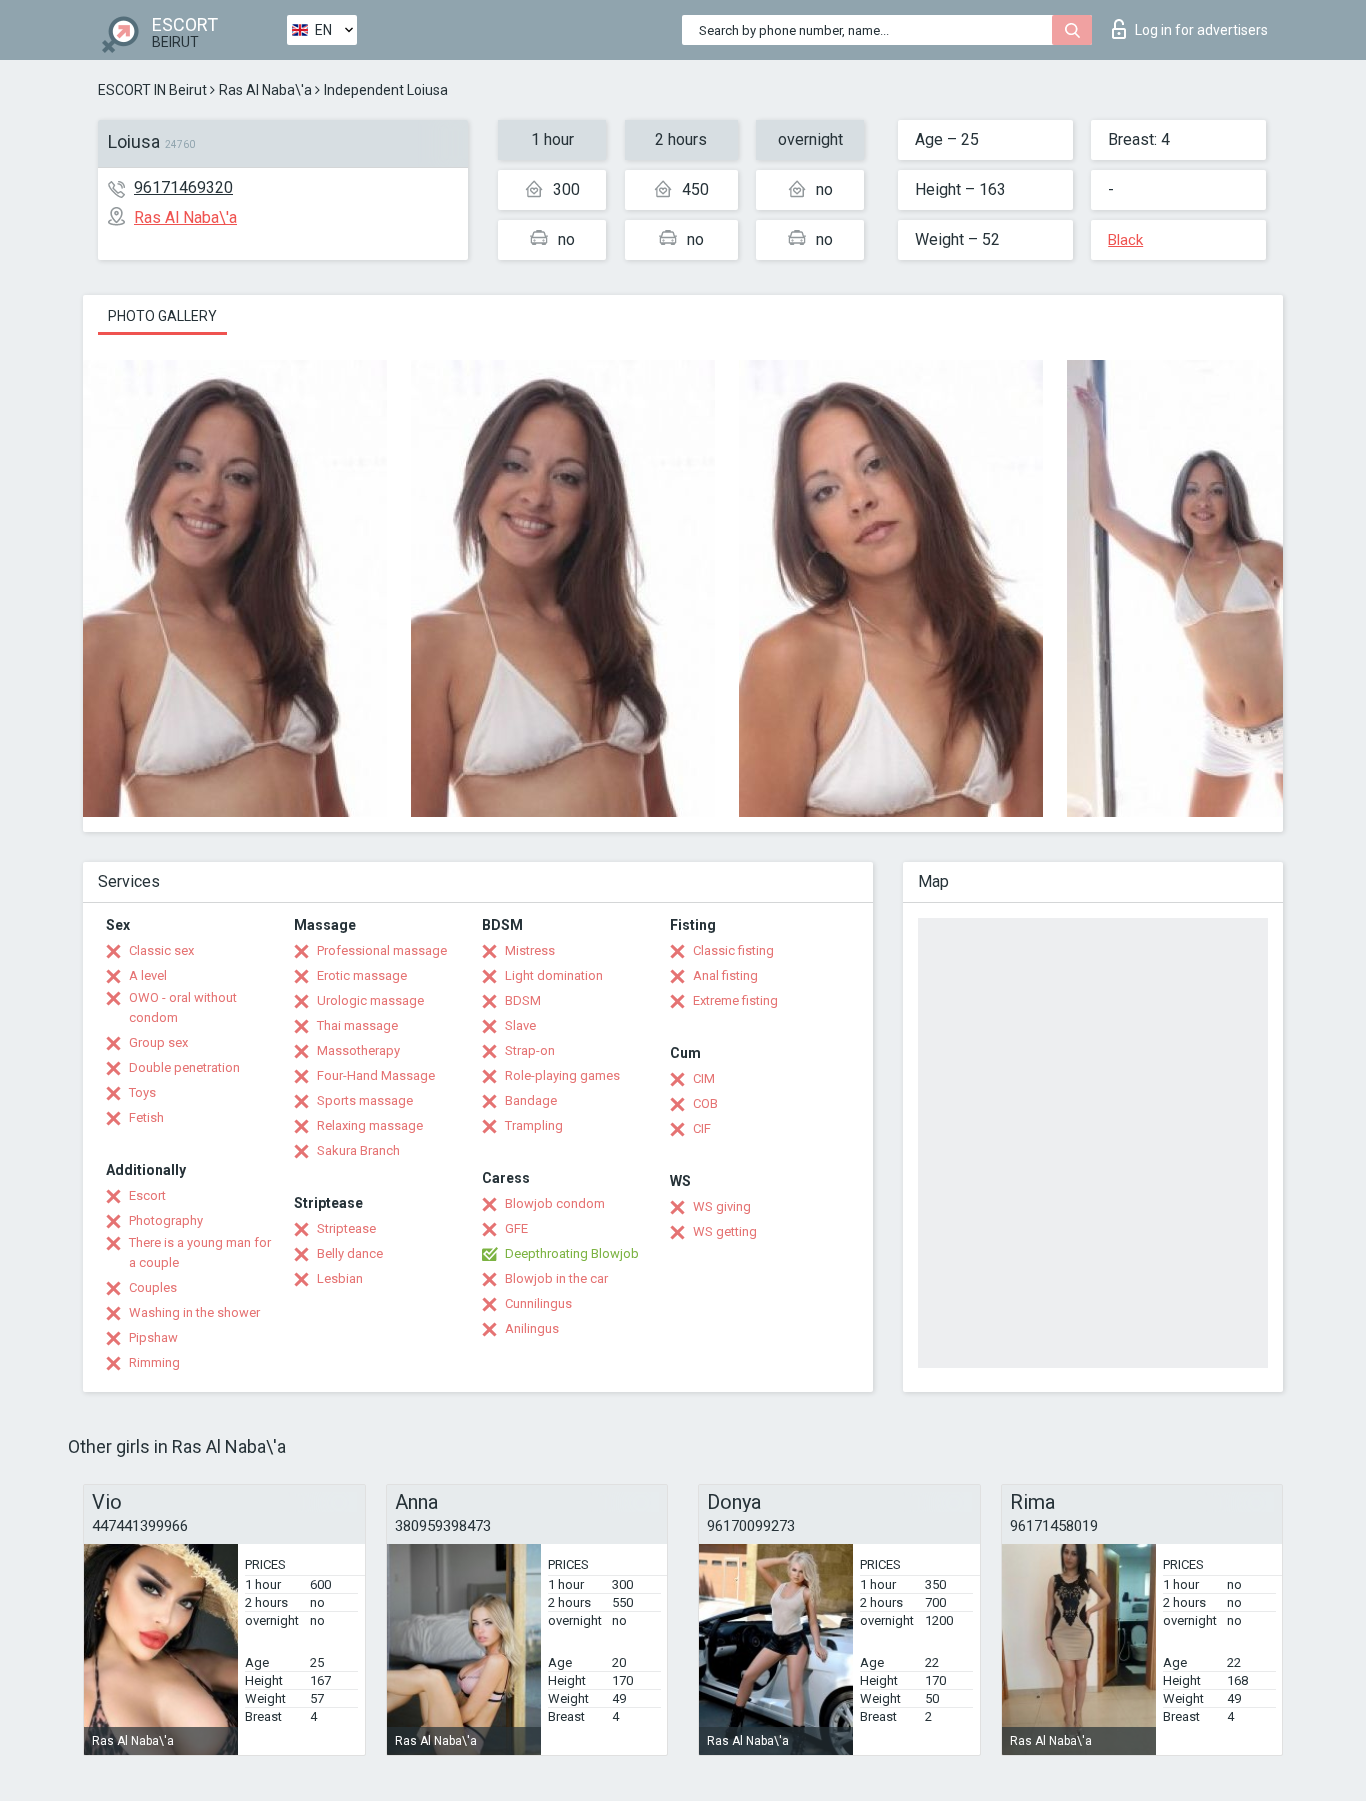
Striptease (346, 1228)
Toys (142, 1092)
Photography (166, 1220)
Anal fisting (725, 975)
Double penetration (184, 1067)
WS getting (725, 1231)
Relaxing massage (370, 1125)
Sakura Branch (358, 1150)
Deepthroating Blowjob (572, 1253)
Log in (1201, 30)
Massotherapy (358, 1050)
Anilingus (532, 1328)
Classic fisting (733, 950)
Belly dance (350, 1253)
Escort (147, 1195)
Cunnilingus (538, 1303)
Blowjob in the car (556, 1278)
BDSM (523, 1000)
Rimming (154, 1362)
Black (1125, 240)
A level (148, 975)
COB (705, 1103)
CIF (702, 1128)
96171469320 (183, 187)
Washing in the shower (194, 1312)
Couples (153, 1287)
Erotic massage (362, 975)
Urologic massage (370, 1000)
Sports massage (365, 1100)
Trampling (534, 1125)
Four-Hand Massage (376, 1075)
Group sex (158, 1042)
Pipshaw (153, 1337)
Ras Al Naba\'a (265, 90)
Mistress (530, 950)
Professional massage (382, 950)
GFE (516, 1228)
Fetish (146, 1117)
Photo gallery (162, 316)
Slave (520, 1025)
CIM (704, 1078)
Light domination (554, 975)
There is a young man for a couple (200, 1252)
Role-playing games (562, 1075)
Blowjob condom (555, 1203)
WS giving (722, 1206)
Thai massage (357, 1025)
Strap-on (530, 1050)
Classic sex (161, 950)
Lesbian (340, 1278)
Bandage (531, 1100)
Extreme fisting (735, 1000)
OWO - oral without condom (183, 1007)
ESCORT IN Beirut (152, 90)
